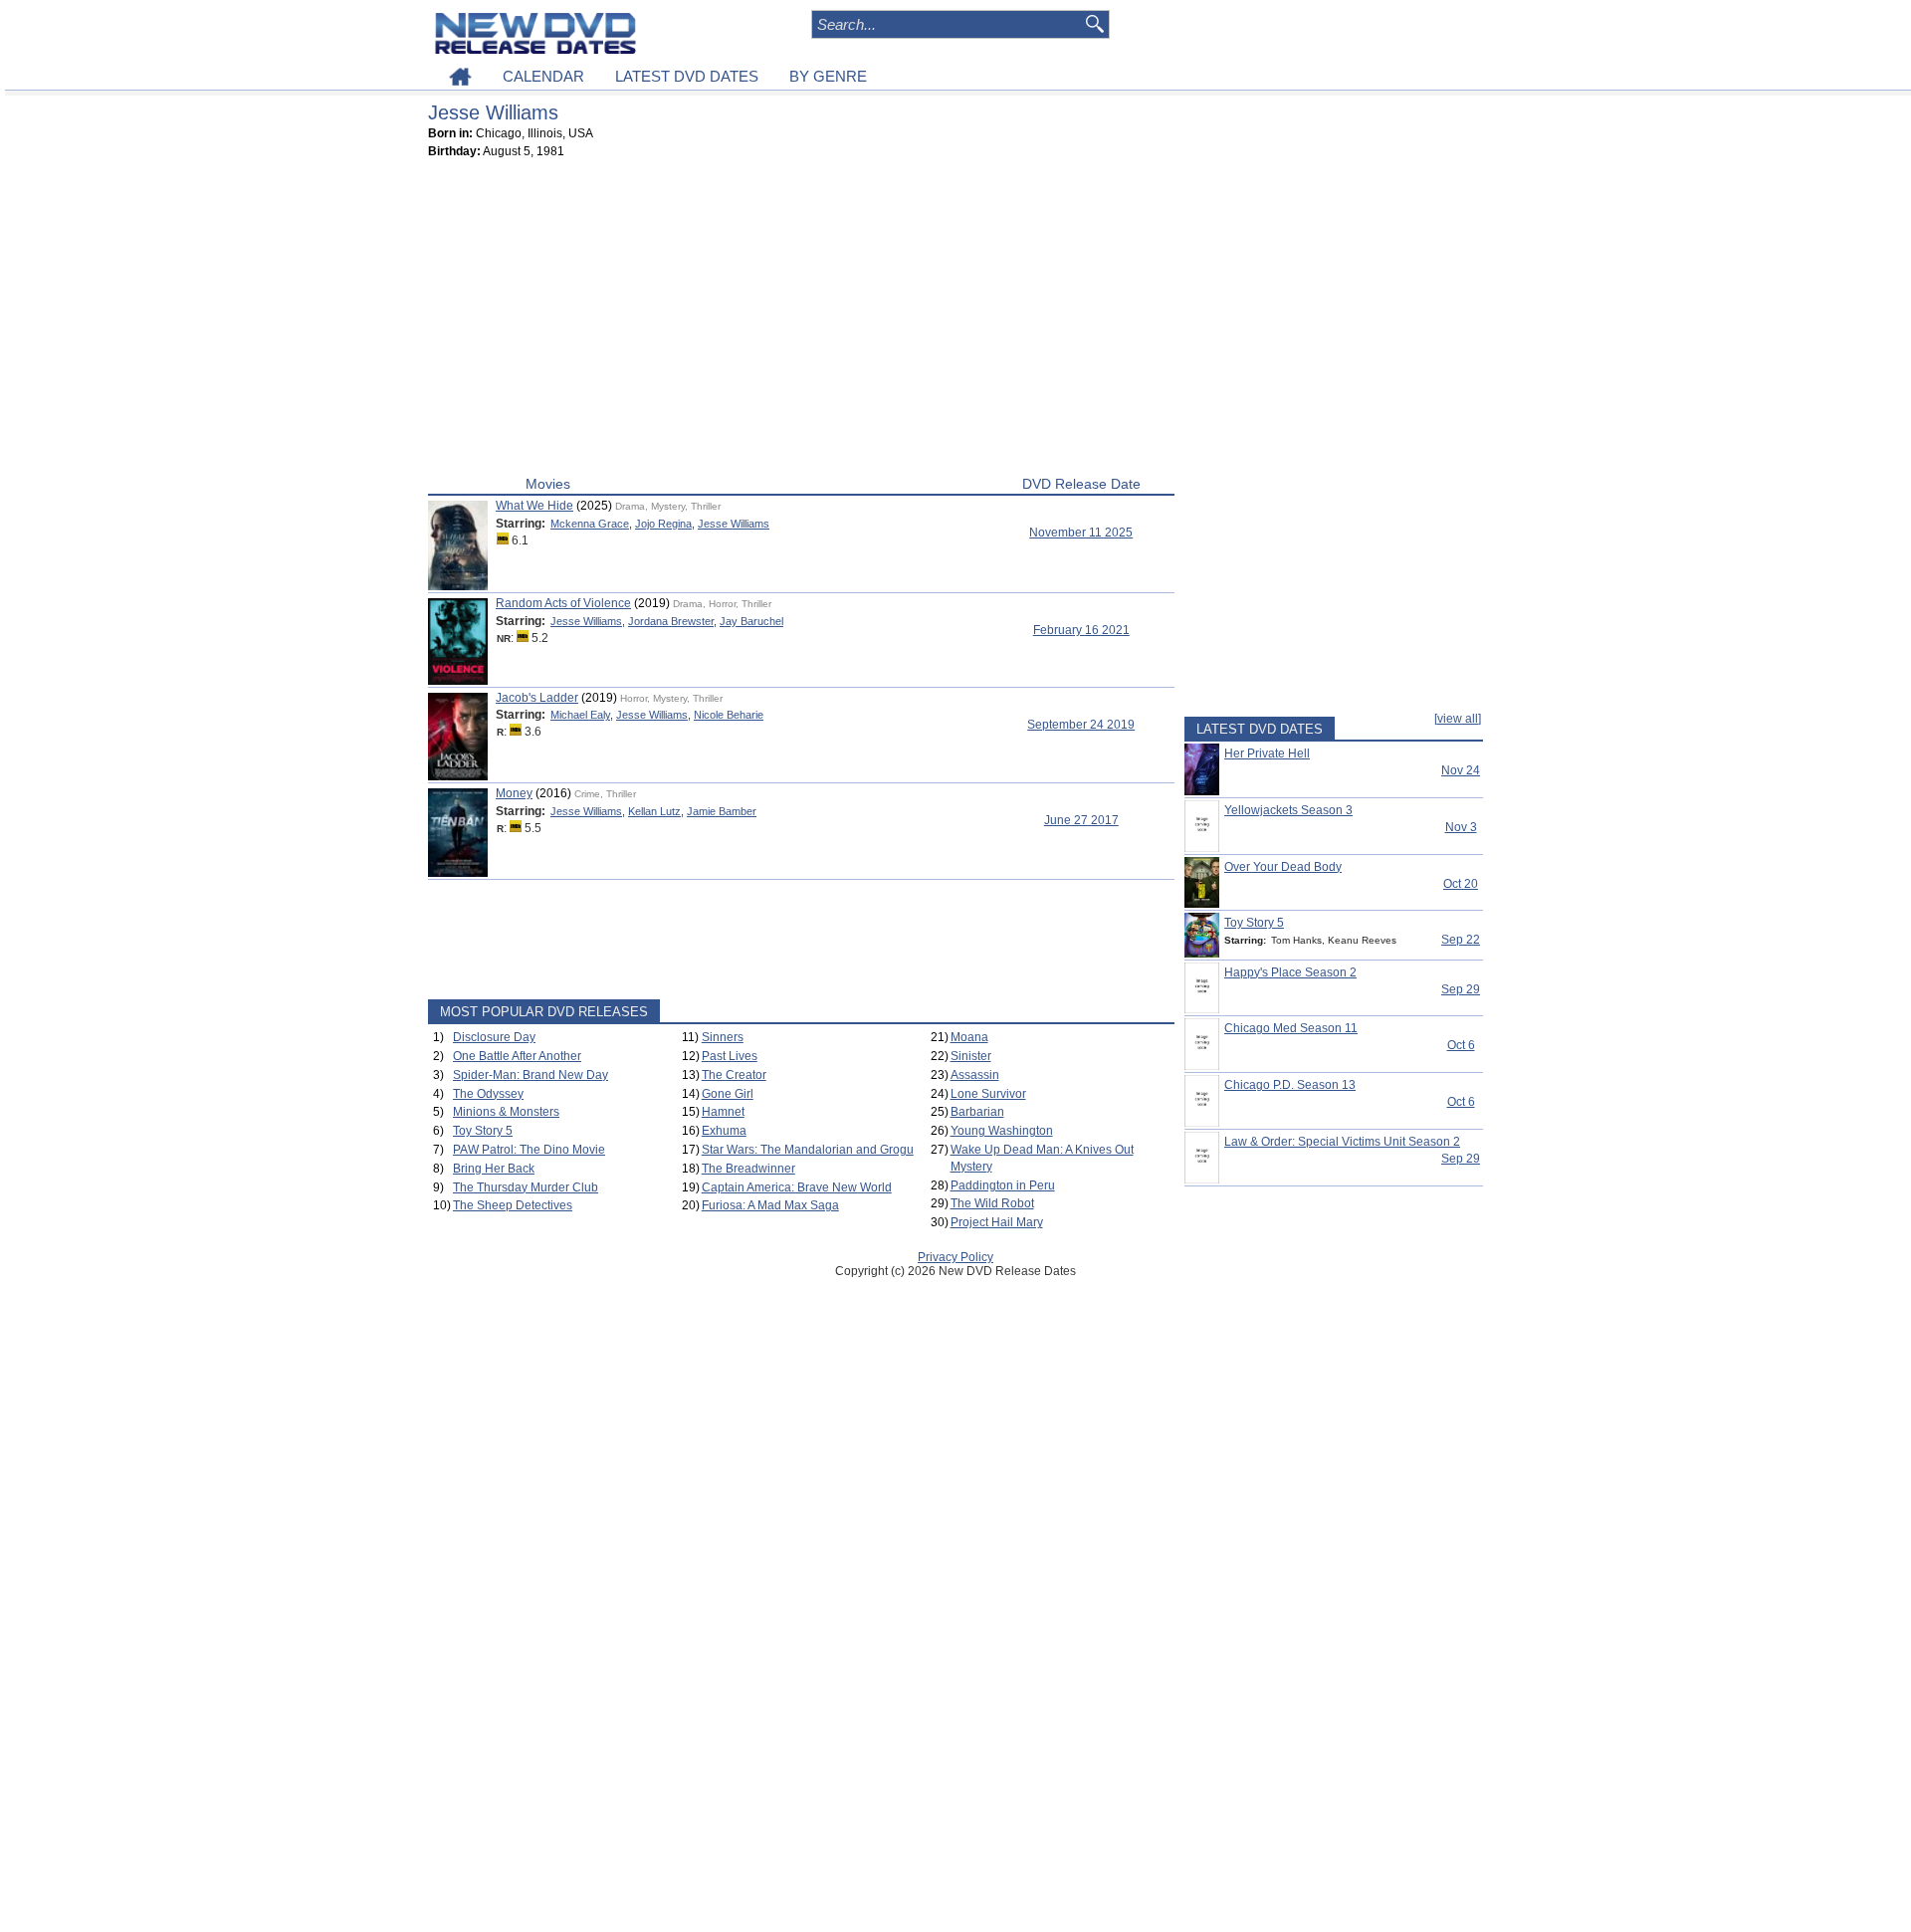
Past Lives (730, 1056)
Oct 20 (1461, 884)
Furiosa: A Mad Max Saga (770, 1205)
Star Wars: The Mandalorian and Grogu (808, 1150)
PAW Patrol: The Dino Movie (529, 1150)
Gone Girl (728, 1094)
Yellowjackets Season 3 (1288, 810)
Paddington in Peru (1003, 1185)
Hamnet (723, 1112)
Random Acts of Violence (563, 603)
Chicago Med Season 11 (1291, 1028)
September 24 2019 (1081, 725)
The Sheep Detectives (513, 1205)
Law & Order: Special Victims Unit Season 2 (1342, 1142)
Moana (969, 1037)
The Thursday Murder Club (526, 1187)
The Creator (734, 1075)
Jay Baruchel (751, 621)
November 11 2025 (1081, 533)
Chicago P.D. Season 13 (1290, 1085)
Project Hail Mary (997, 1222)
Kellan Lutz (654, 811)
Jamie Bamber (722, 811)
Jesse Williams (734, 524)
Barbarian (977, 1112)
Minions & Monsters (506, 1112)
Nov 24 (1461, 770)
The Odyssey (488, 1094)
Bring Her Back (494, 1169)
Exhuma (724, 1131)
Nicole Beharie (729, 715)
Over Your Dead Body (1283, 867)
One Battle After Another (517, 1056)
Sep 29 (1461, 989)
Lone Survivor (988, 1094)
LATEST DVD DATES (687, 76)
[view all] (1458, 719)
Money (514, 793)
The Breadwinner (748, 1169)
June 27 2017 (1081, 820)
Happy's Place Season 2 (1290, 972)
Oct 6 (1461, 1045)
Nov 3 (1461, 827)
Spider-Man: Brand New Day (531, 1075)
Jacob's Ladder (537, 698)
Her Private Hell (1267, 753)
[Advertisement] (801, 322)
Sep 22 (1461, 940)
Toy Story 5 (483, 1131)
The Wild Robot (992, 1203)
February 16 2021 (1081, 630)
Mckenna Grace (590, 524)
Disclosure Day (494, 1037)
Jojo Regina (663, 524)
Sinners (723, 1037)
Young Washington (1002, 1131)
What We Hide (534, 506)
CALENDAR (543, 76)
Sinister (971, 1056)
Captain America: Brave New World (797, 1187)
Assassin (975, 1075)
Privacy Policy (955, 1257)
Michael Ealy (580, 715)
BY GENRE (828, 76)
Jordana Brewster (671, 621)
